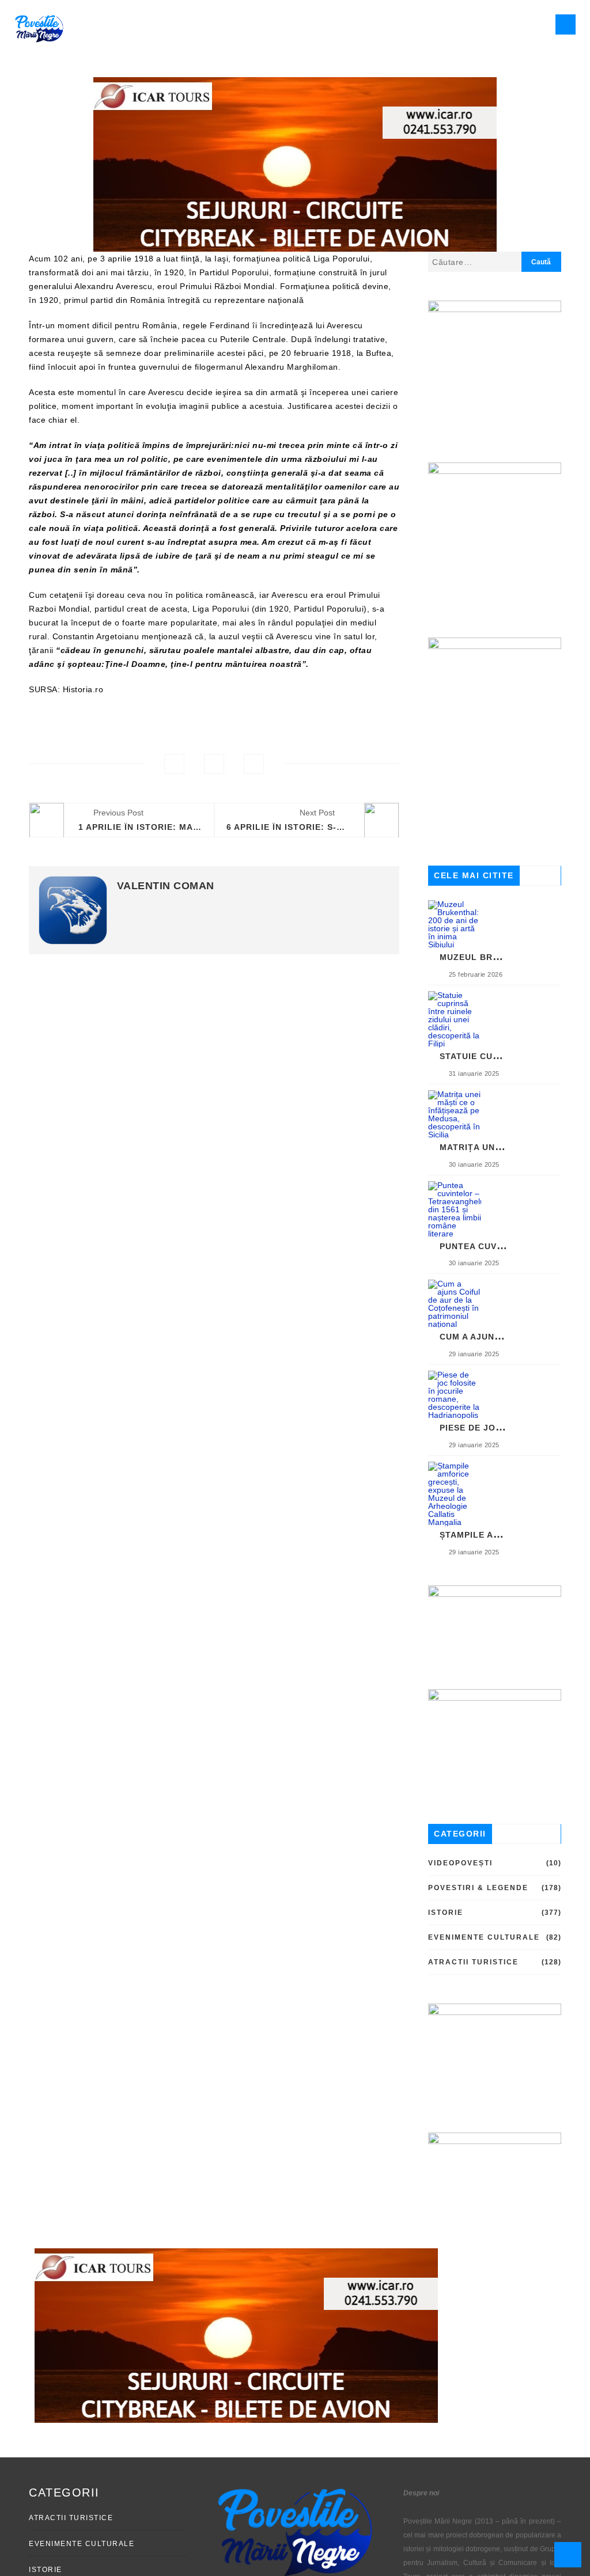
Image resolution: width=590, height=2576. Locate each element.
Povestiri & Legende (478, 1888)
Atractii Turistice (473, 1962)
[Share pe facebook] (174, 764)
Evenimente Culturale (484, 1937)
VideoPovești (460, 1863)
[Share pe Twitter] (214, 764)
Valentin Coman (166, 886)
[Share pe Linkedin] (254, 764)
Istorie (446, 1913)
